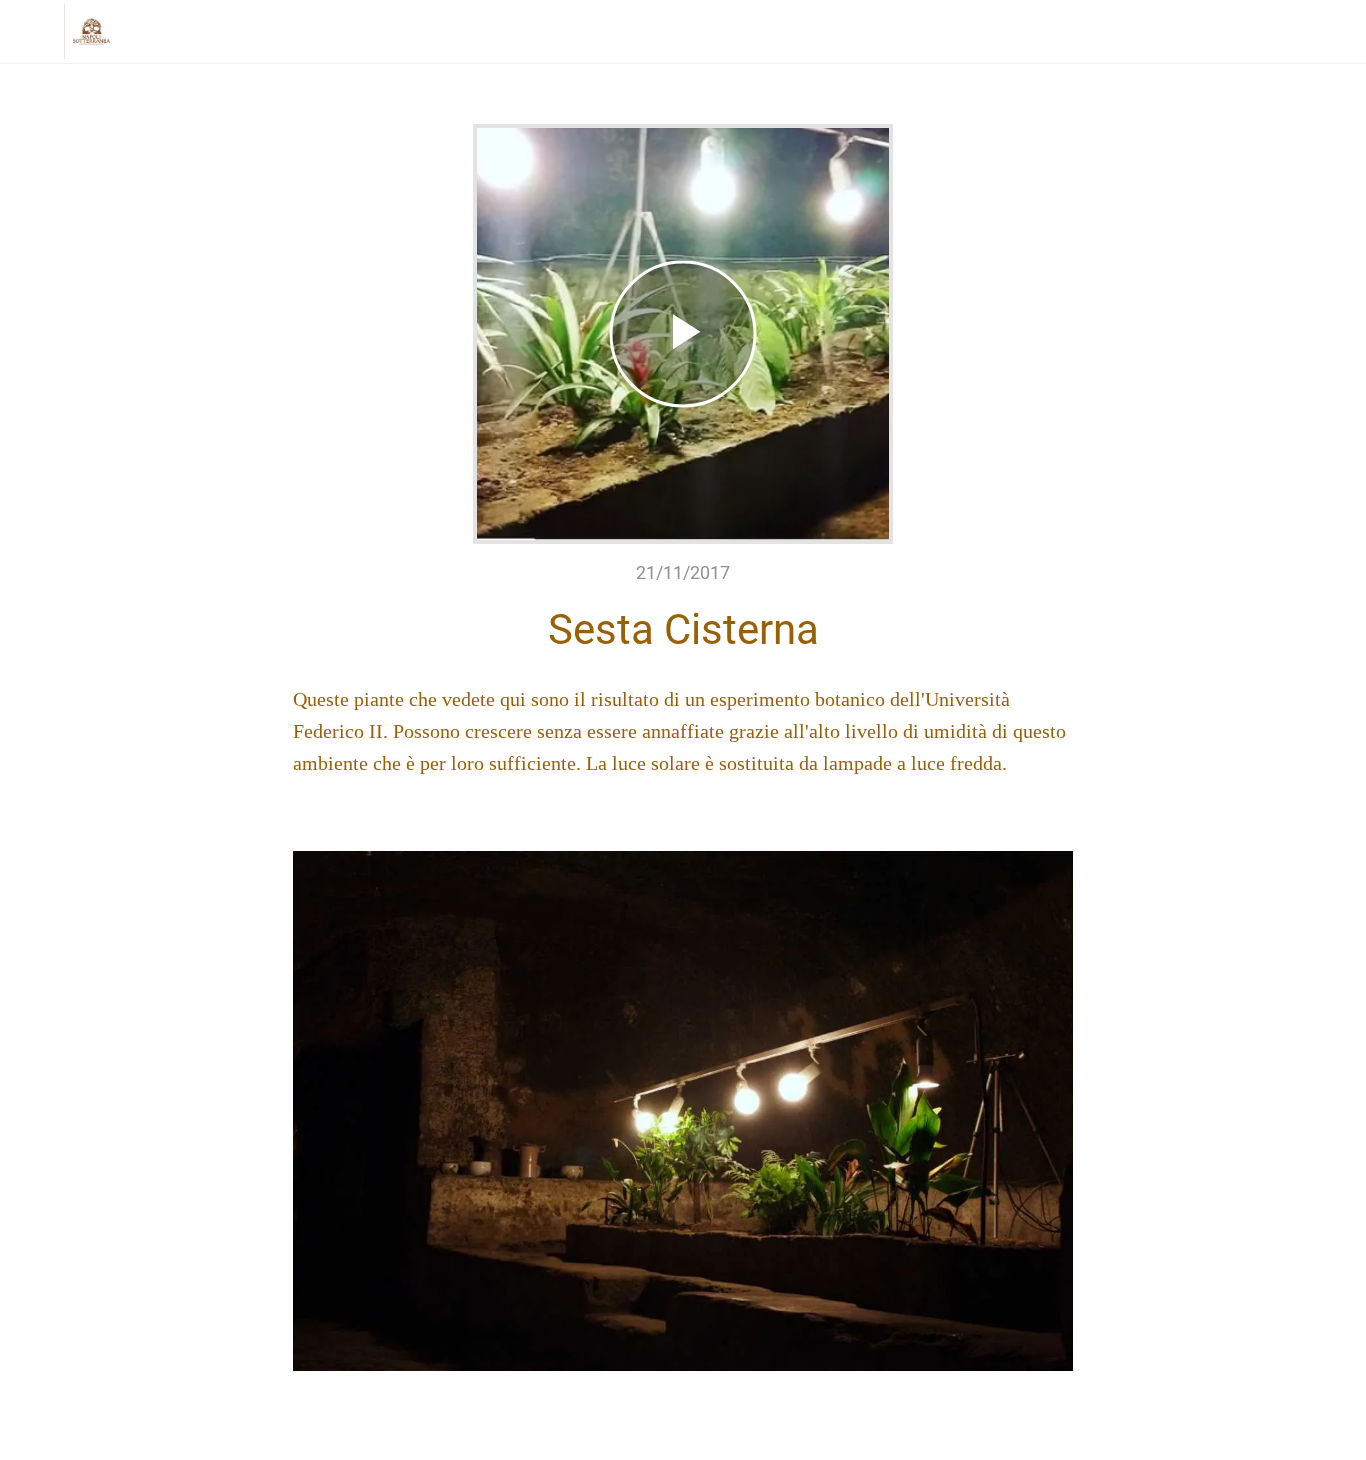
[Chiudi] (32, 32)
